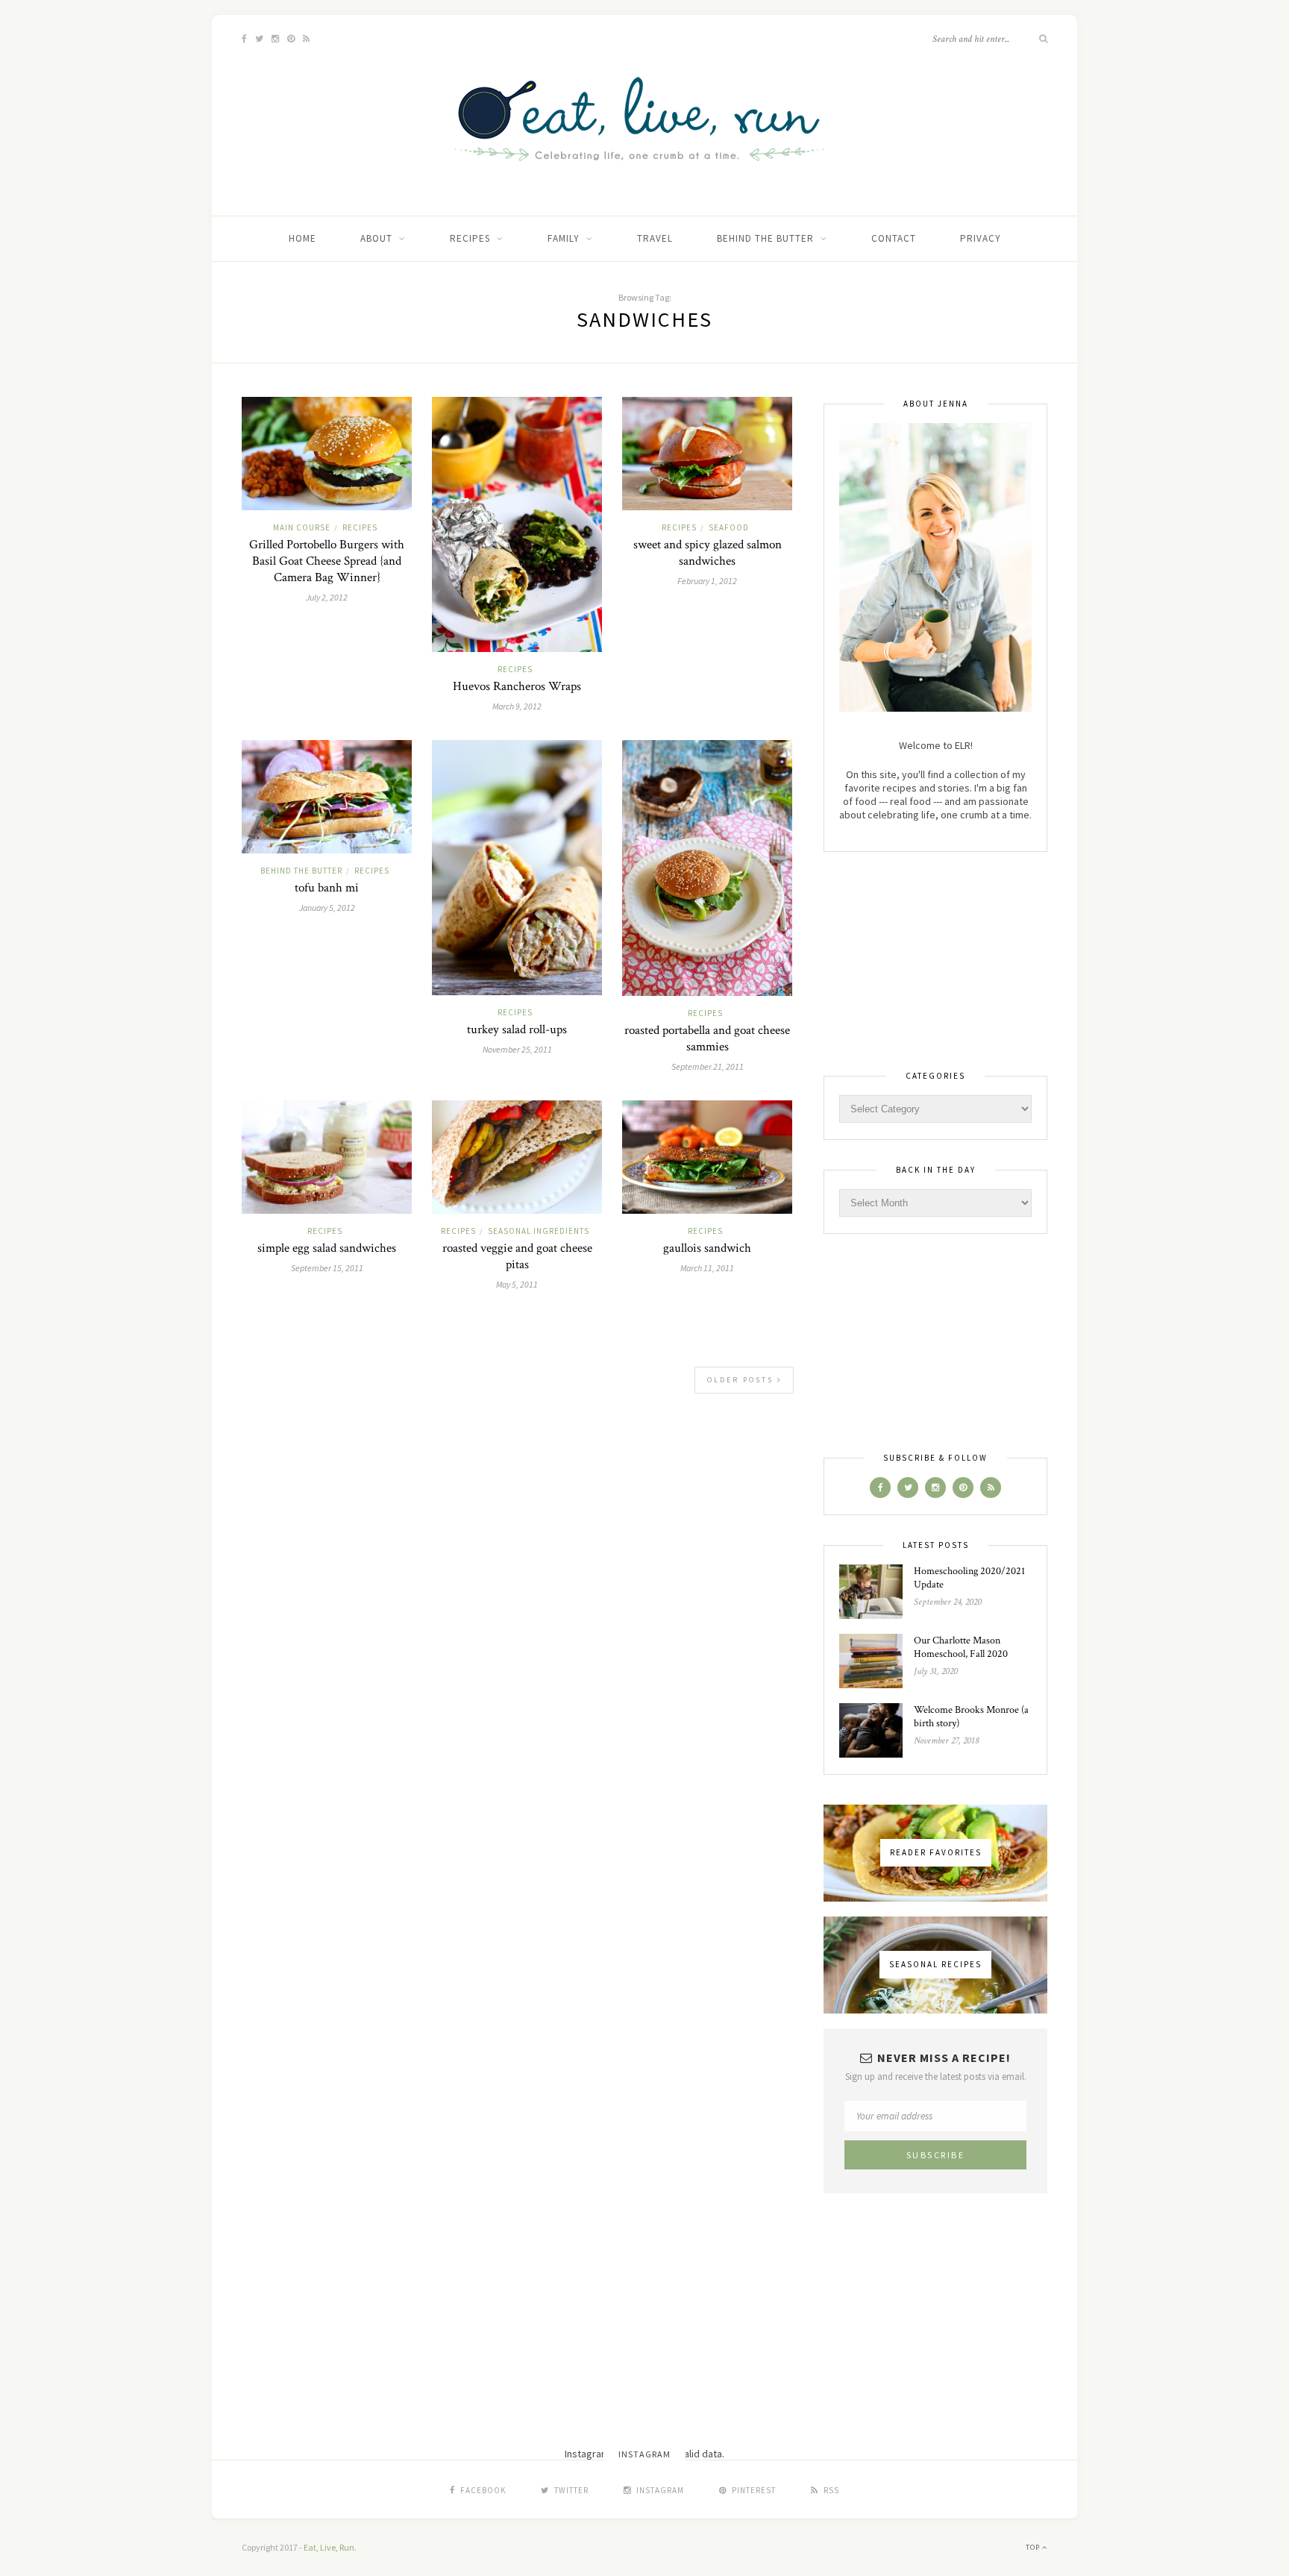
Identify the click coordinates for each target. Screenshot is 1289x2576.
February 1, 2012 (707, 581)
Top (1034, 2547)
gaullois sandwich (707, 1248)
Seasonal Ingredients (539, 1231)
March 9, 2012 (517, 706)
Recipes (470, 238)
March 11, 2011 (707, 1268)
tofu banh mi (327, 888)
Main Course (302, 527)
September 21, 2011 (708, 1066)
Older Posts (742, 1380)
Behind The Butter (765, 238)
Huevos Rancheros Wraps (517, 686)
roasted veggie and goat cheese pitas (517, 1256)
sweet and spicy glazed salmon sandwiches (708, 553)
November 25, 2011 (517, 1049)
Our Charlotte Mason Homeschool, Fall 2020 (961, 1647)
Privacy (981, 238)
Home (302, 238)
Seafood (729, 527)
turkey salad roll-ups (517, 1030)
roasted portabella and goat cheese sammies (707, 1038)
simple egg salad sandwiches (327, 1248)
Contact (894, 238)
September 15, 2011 (327, 1268)
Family (564, 238)
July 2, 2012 (327, 597)
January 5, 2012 (327, 908)
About (376, 238)
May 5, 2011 (517, 1284)
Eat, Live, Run (329, 2547)
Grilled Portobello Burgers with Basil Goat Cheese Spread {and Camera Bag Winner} (327, 561)
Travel (655, 238)
